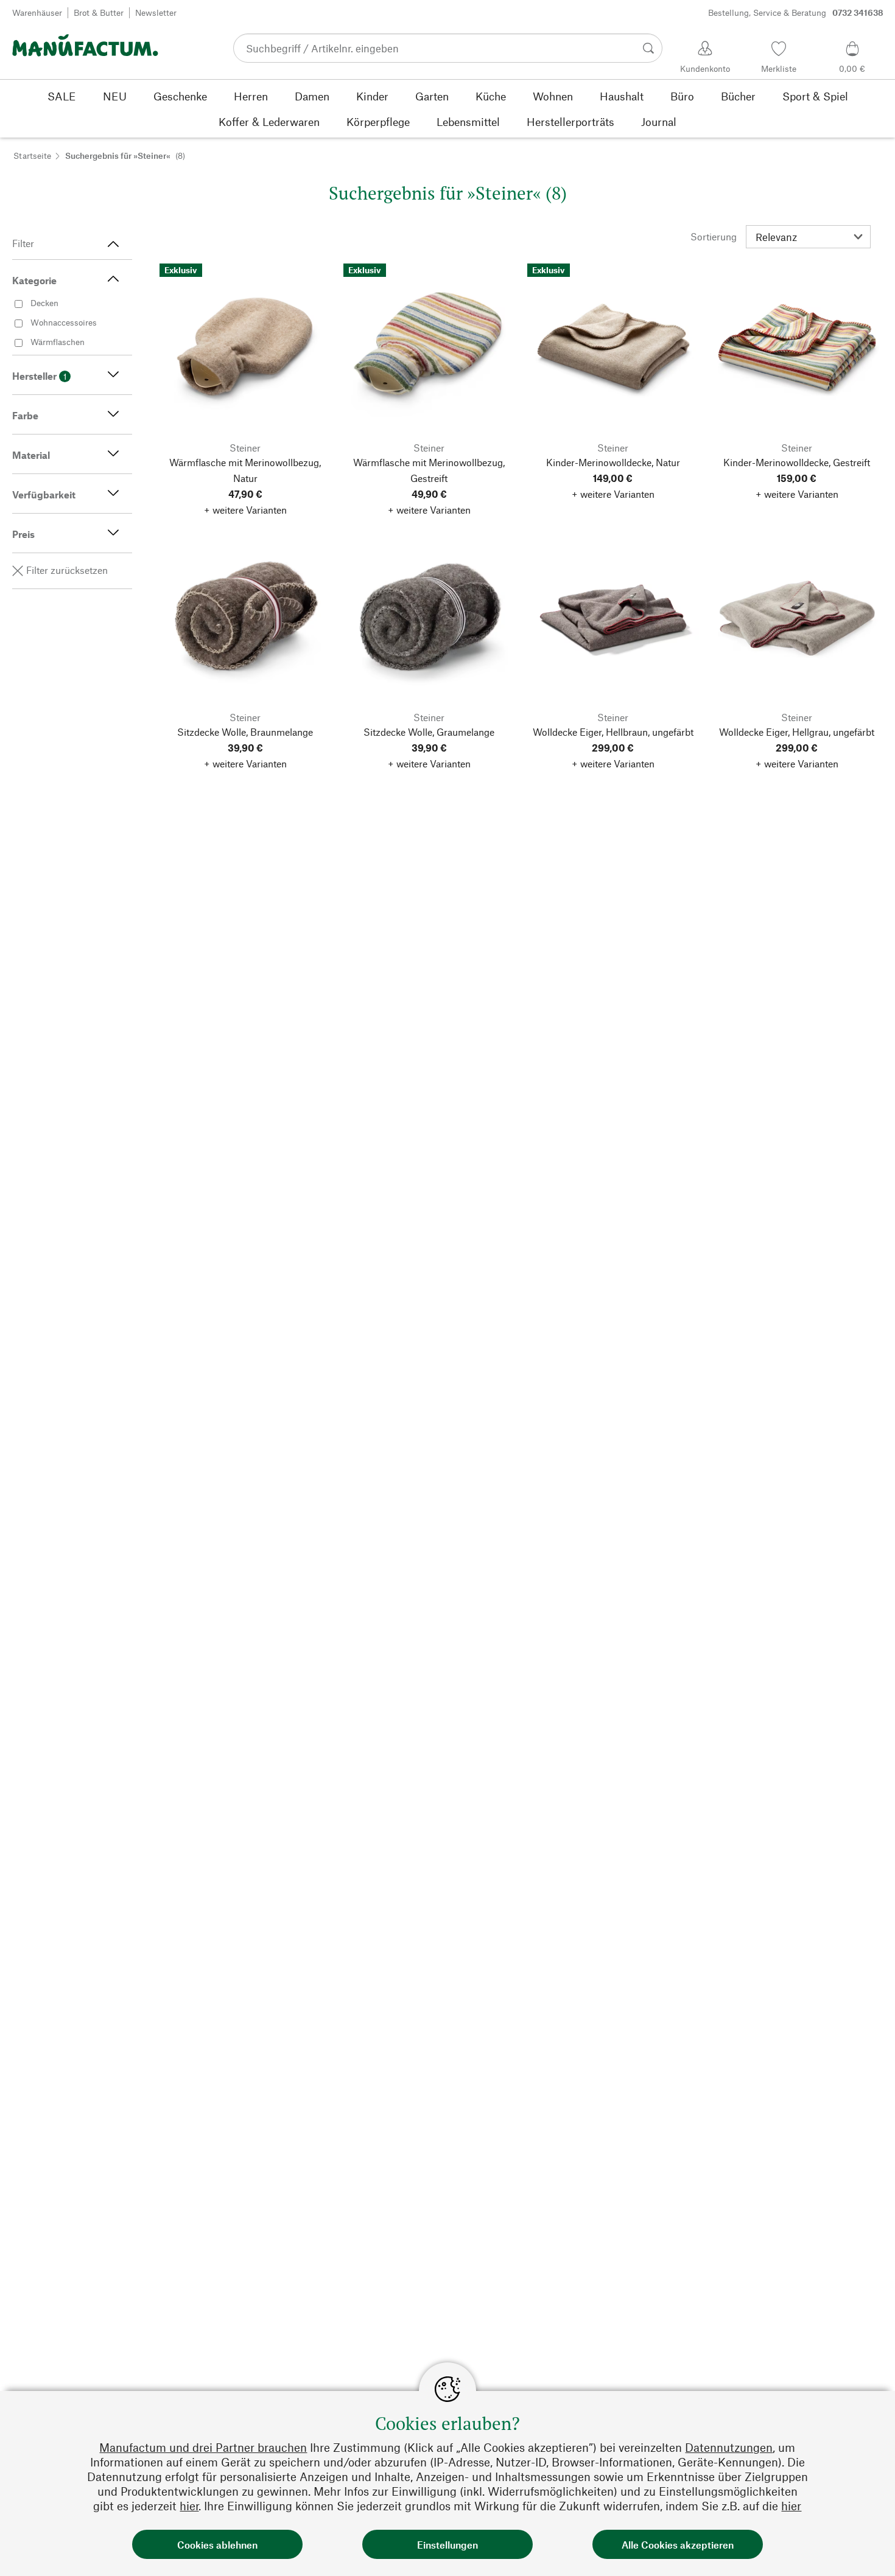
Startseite (32, 155)
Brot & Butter (99, 12)
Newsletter (156, 12)
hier (189, 2506)
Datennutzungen (729, 2447)
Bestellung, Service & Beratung (796, 12)
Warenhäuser (37, 12)
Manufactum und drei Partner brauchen (203, 2447)
